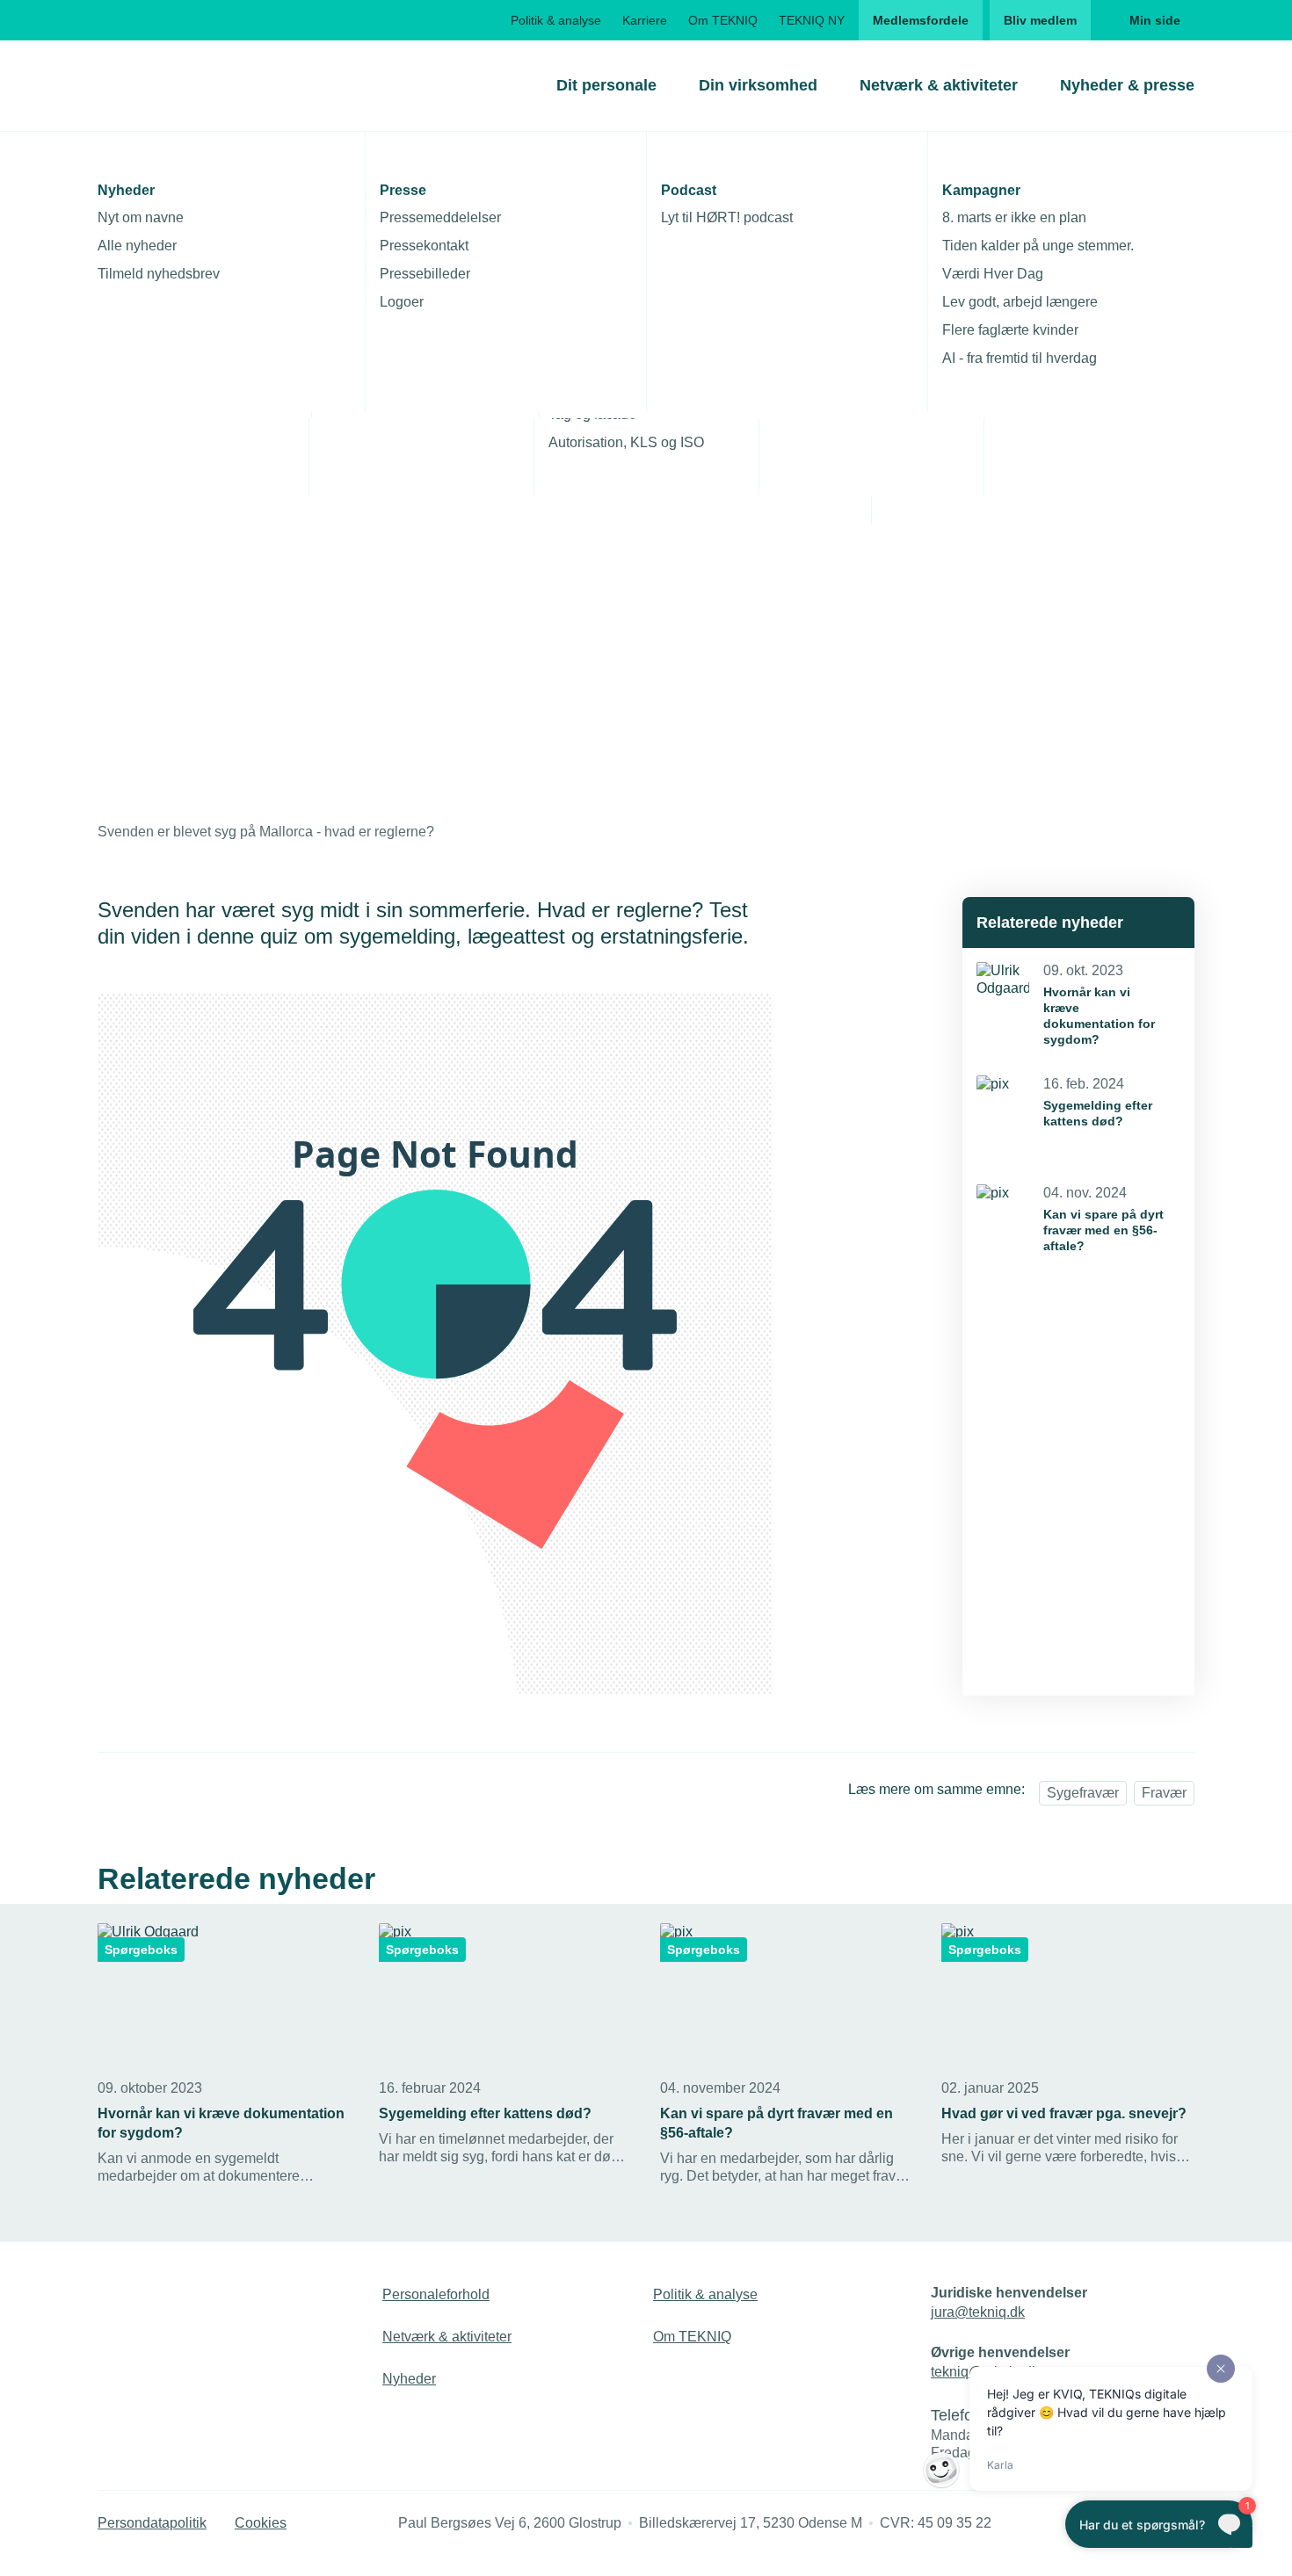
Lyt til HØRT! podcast (727, 217)
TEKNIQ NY (812, 20)
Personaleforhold (436, 2294)
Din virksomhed (758, 85)
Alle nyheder (137, 246)
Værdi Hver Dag (993, 274)
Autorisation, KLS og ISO (626, 442)
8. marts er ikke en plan (1014, 217)
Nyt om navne (141, 217)
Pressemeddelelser (440, 217)
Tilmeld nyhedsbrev (159, 274)
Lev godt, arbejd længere (1020, 302)
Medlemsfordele (921, 20)
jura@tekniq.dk (978, 2312)
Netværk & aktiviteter (939, 85)
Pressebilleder (425, 274)
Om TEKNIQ (723, 20)
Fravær (1164, 1793)
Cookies (261, 2523)
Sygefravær (1083, 1793)
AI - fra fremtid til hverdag (1020, 358)
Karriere (645, 20)
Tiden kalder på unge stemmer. (1038, 246)
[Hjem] (169, 85)
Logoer (402, 302)
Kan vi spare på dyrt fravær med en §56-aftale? (1103, 1230)
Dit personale (606, 85)
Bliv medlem (1040, 20)
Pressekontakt (424, 246)
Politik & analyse (556, 20)
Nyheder (409, 2379)
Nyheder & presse (1127, 85)
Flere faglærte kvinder (1010, 330)
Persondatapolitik (152, 2523)
